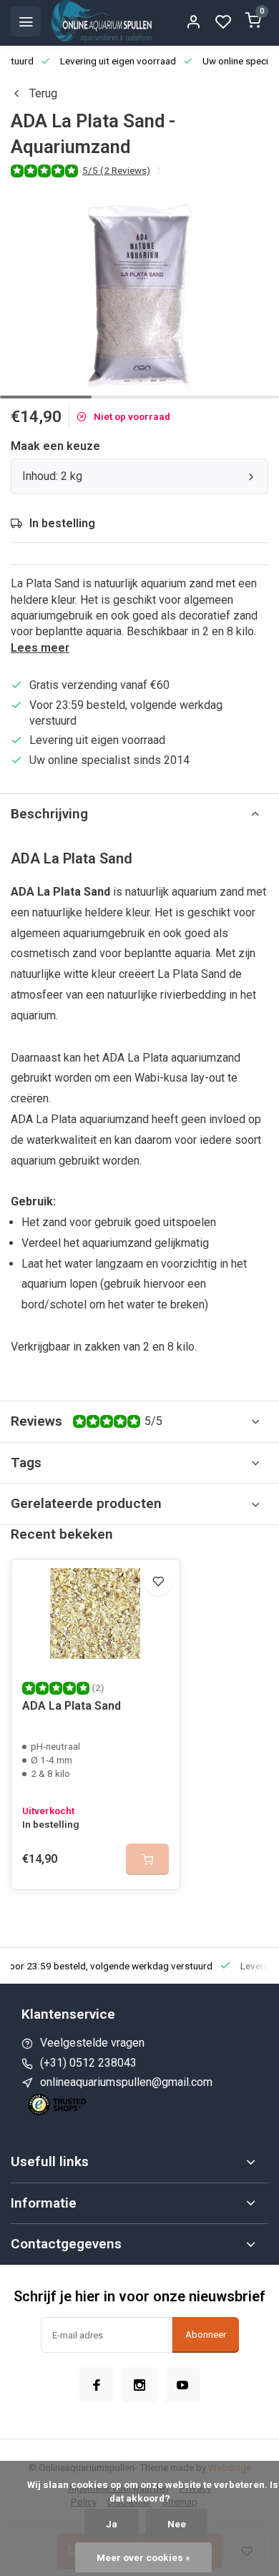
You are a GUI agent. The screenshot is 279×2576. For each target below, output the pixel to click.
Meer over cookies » (143, 2557)
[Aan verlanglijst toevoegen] (158, 1581)
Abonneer (206, 2335)
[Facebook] (97, 2385)
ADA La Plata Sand (72, 1706)
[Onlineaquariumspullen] (102, 21)
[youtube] (182, 2385)
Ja (112, 2524)
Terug (43, 93)
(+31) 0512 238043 (88, 2063)
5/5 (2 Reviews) (116, 170)
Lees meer (40, 648)
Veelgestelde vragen (92, 2043)
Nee (177, 2524)
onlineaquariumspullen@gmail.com (126, 2082)
